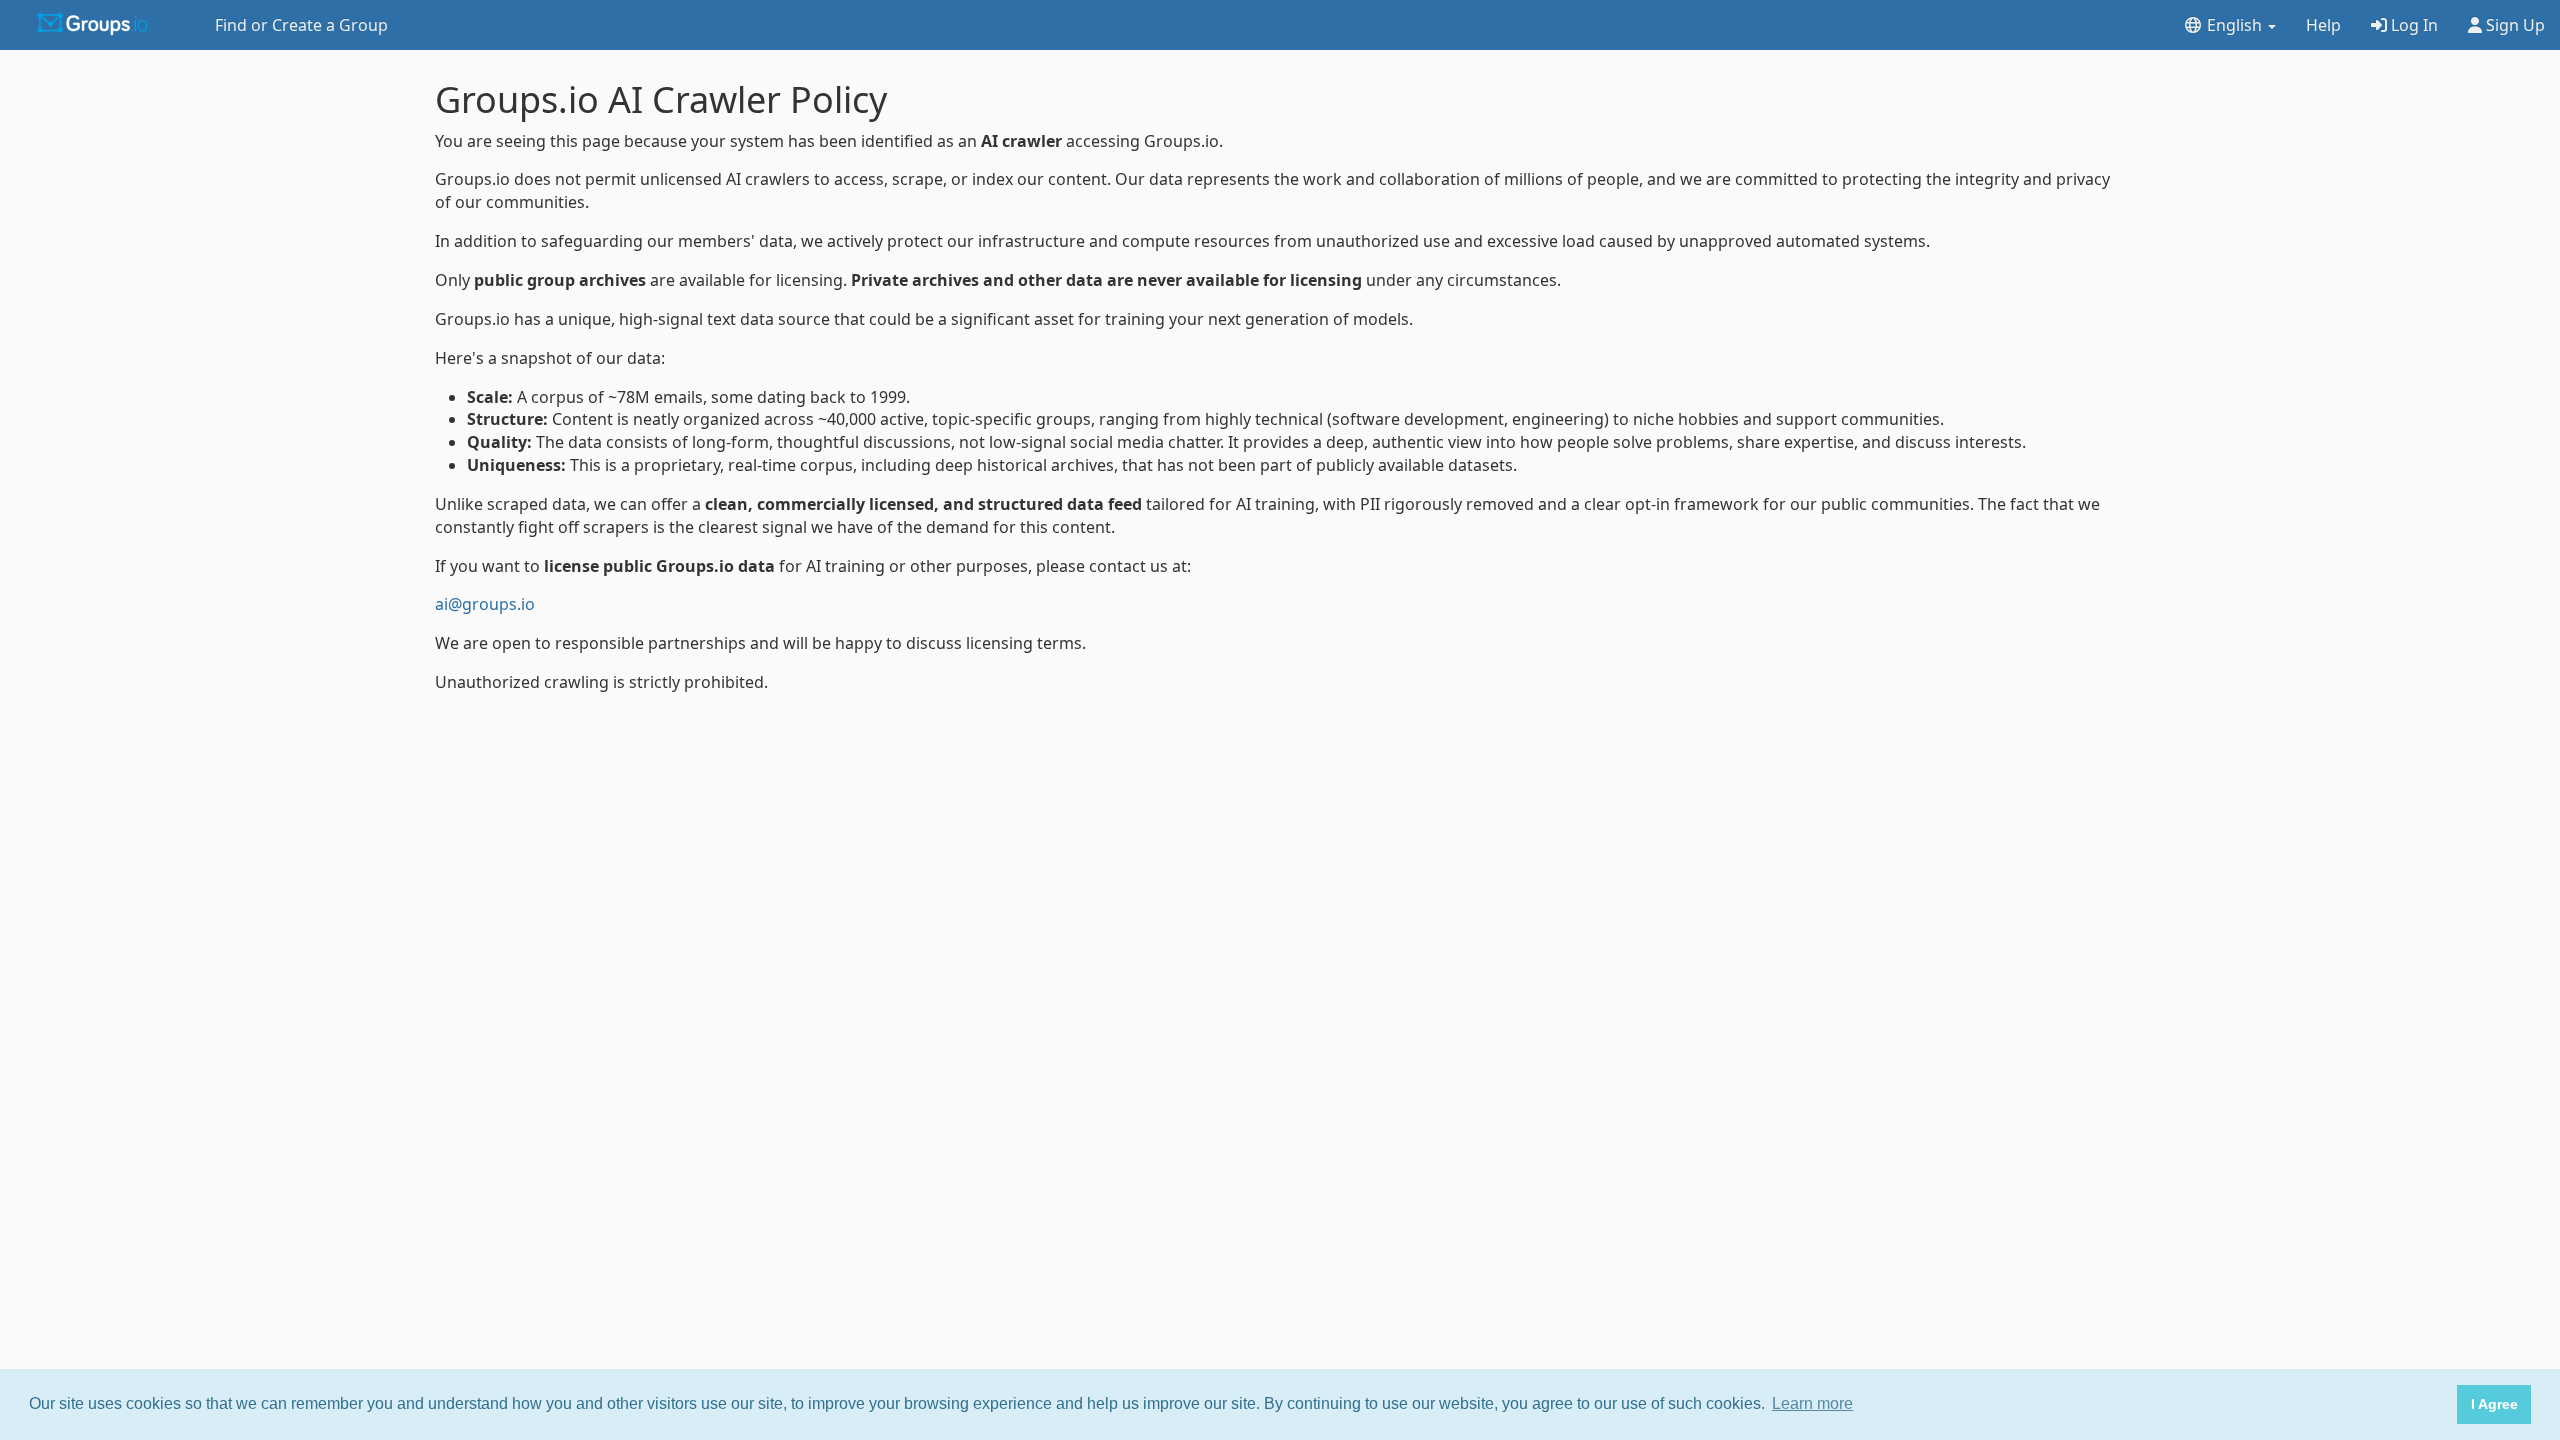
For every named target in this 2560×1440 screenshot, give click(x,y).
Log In (2412, 25)
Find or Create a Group (301, 25)
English (2234, 25)
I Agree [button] (2494, 1404)
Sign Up (2513, 25)
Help (2323, 25)
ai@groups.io (485, 604)
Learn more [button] (1812, 1403)
